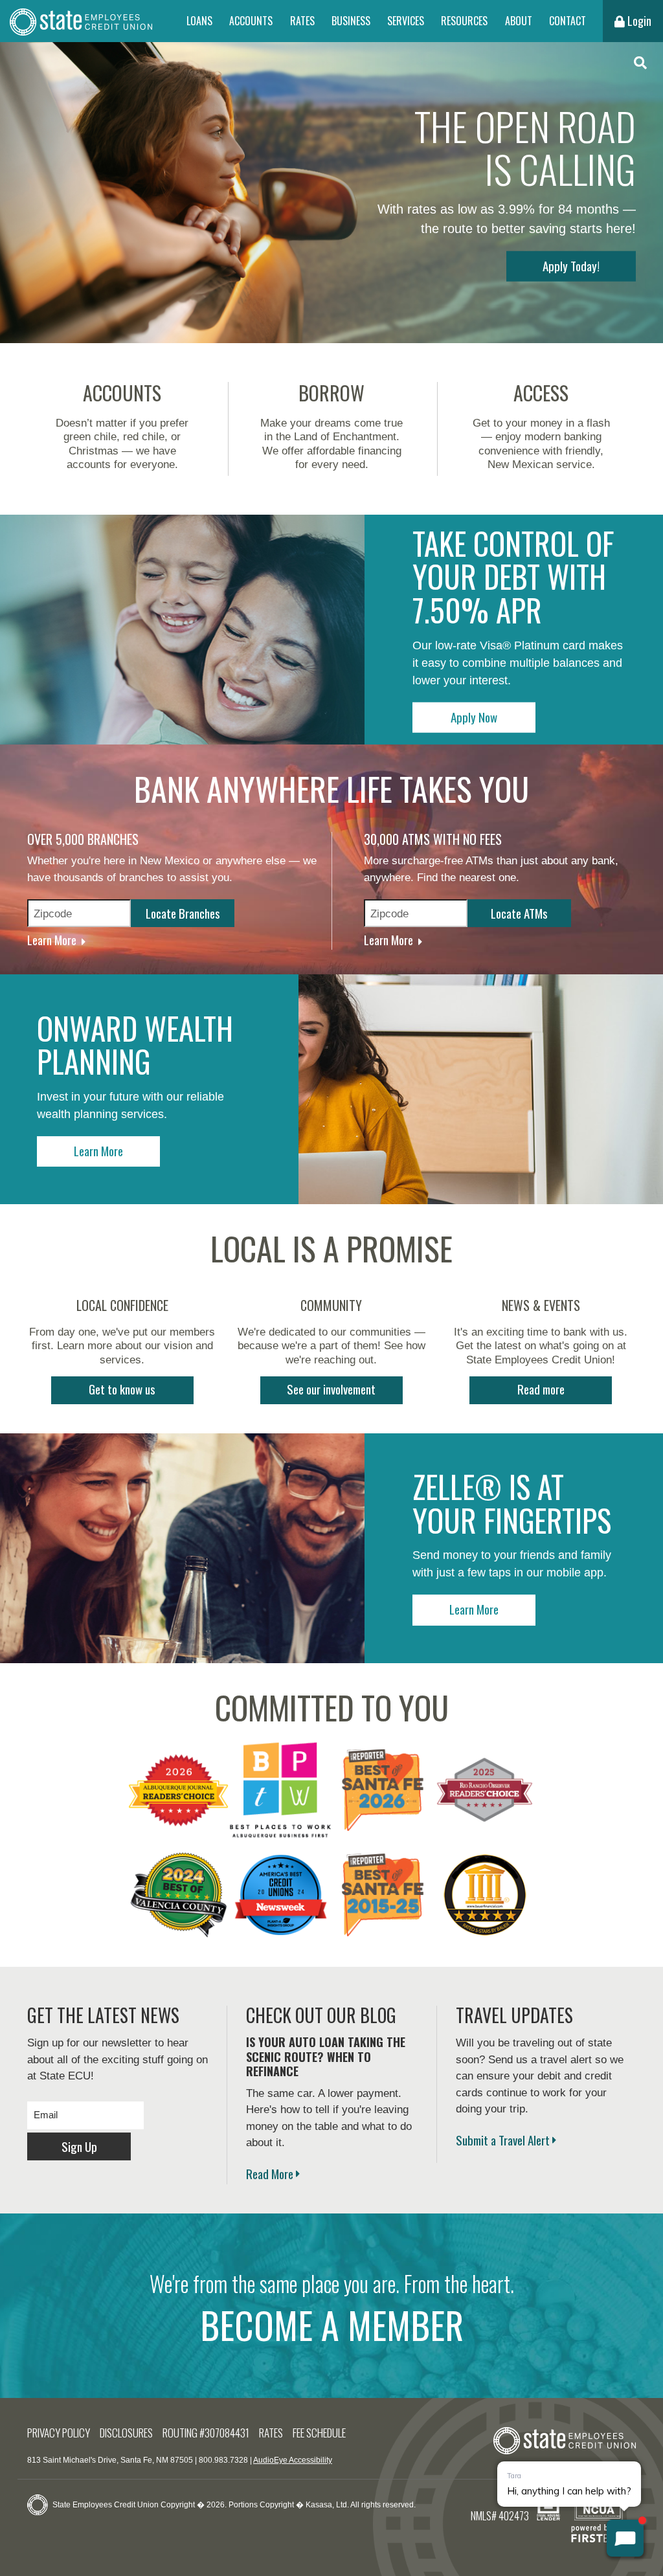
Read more (541, 1389)
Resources (464, 21)
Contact (567, 21)
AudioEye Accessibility (293, 2460)
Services (406, 21)
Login (638, 21)
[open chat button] (625, 2538)
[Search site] (640, 63)
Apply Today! (571, 265)
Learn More (52, 939)
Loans (199, 21)
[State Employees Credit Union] (81, 21)
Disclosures (126, 2433)
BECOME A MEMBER (332, 2325)
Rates (302, 21)
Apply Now (474, 716)
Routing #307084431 (206, 2433)
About (519, 21)
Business (351, 21)
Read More (270, 2173)
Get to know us (122, 1389)
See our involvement (331, 1389)
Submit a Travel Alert (503, 2140)
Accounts (251, 21)
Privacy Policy (59, 2433)
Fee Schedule (319, 2433)
